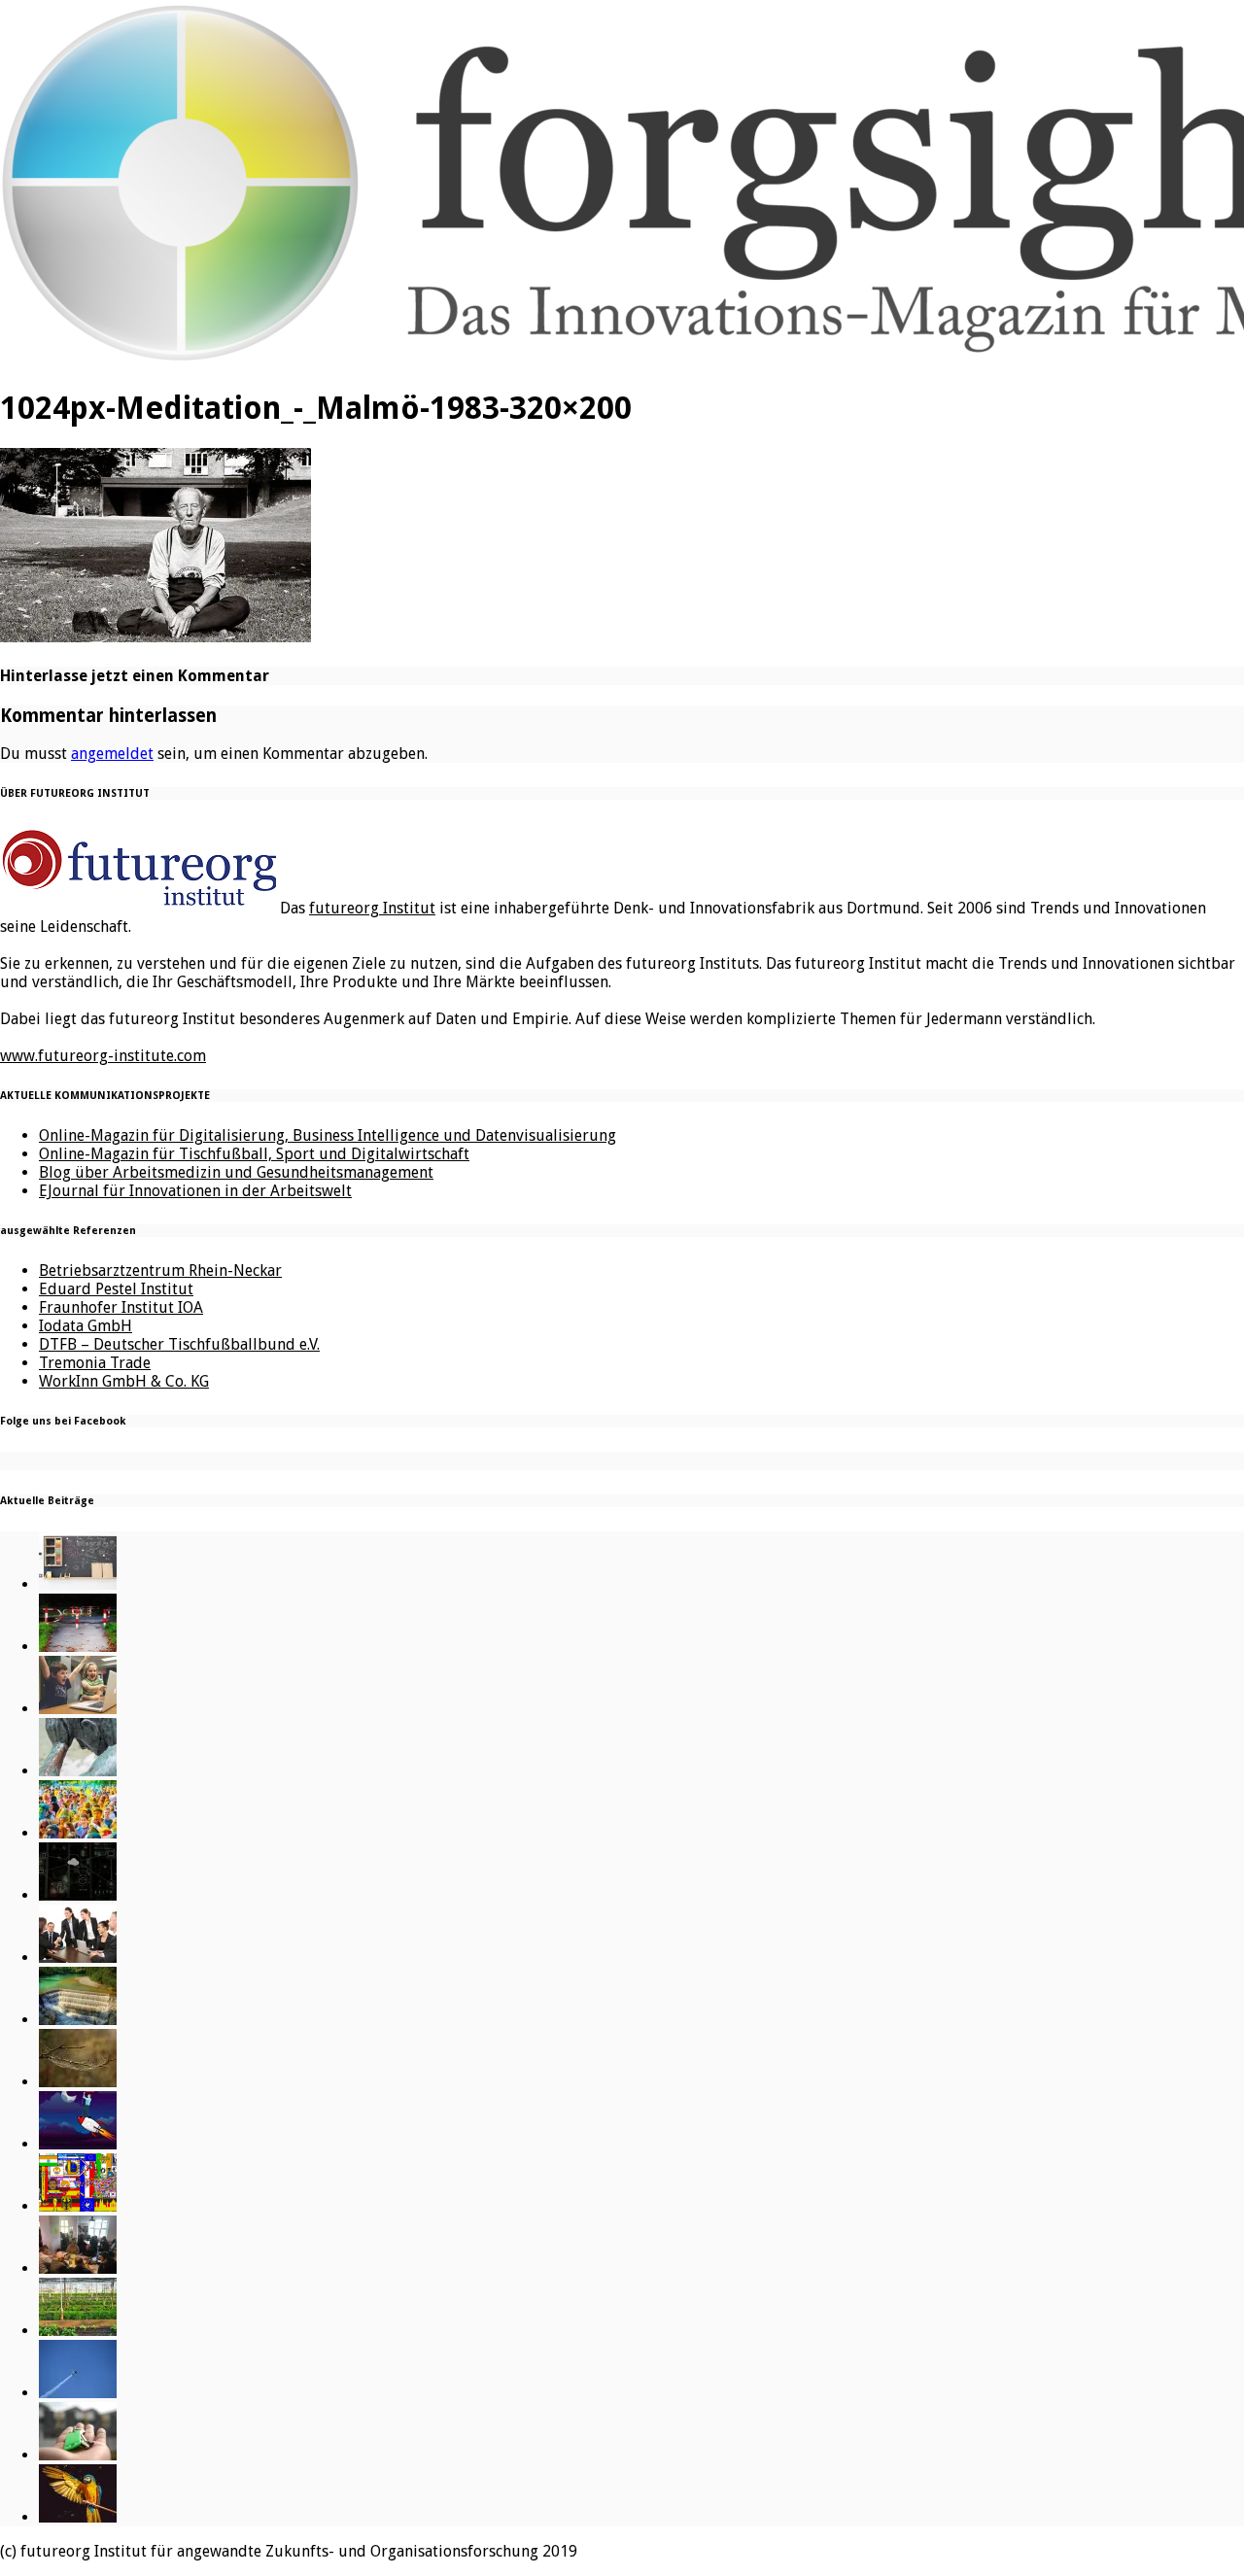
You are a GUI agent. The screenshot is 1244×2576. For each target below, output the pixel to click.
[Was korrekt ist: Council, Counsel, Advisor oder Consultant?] (78, 1958)
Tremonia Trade (95, 1363)
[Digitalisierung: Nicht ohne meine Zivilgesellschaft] (78, 1833)
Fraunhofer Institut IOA (121, 1307)
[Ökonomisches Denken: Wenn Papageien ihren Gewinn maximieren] (78, 2517)
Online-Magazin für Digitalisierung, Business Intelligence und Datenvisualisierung (328, 1135)
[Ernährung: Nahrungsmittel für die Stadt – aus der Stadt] (78, 2331)
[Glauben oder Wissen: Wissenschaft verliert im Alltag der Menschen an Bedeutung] (78, 1771)
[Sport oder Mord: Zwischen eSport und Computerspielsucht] (78, 1709)
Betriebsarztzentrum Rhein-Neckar (160, 1271)
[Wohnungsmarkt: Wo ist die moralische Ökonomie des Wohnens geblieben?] (78, 2455)
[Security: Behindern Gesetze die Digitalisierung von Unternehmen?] (78, 1647)
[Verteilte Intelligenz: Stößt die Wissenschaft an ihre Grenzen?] (78, 1895)
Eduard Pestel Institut (116, 1289)
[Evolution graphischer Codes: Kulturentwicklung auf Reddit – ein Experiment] (78, 2206)
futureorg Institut (372, 908)
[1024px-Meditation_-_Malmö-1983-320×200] (155, 636)
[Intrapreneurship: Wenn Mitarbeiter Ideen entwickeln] (78, 2144)
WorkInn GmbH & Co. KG (124, 1381)
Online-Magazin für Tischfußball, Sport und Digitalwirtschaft (254, 1154)
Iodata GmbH (86, 1326)
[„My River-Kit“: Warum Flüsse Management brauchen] (78, 2020)
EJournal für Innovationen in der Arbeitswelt (195, 1191)
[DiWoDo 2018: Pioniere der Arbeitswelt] (78, 2268)
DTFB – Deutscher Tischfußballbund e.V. (179, 1344)
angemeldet (112, 754)
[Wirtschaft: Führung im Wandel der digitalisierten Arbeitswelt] (78, 2393)
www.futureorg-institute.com (103, 1056)
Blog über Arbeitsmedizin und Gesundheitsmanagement (236, 1172)
